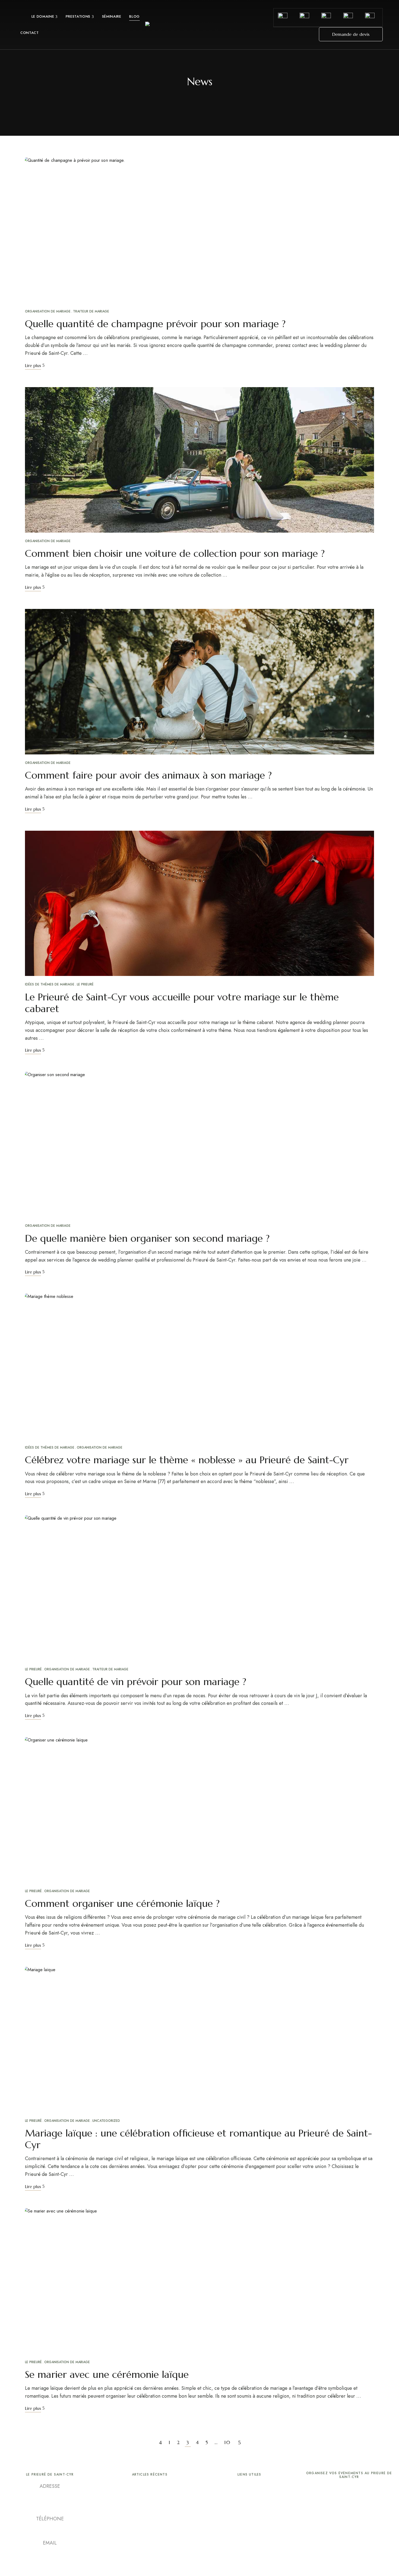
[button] (351, 34)
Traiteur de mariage (91, 311)
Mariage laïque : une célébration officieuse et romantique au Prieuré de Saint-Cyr (198, 2139)
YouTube (50, 2563)
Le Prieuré (85, 984)
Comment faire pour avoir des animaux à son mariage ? (148, 775)
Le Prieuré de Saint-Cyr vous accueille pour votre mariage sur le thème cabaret (182, 1003)
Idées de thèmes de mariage (50, 984)
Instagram (60, 2563)
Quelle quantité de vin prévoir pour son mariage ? (136, 1682)
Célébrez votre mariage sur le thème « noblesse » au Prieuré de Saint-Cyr (187, 1460)
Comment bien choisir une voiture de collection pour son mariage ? (175, 553)
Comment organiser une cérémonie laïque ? (122, 1903)
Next (239, 2442)
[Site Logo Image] (199, 26)
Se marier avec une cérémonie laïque (107, 2374)
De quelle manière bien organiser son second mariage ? (147, 1238)
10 (227, 2442)
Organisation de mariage (48, 311)
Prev (160, 2442)
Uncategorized (106, 2121)
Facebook (40, 2563)
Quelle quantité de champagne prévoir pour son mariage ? (155, 324)
